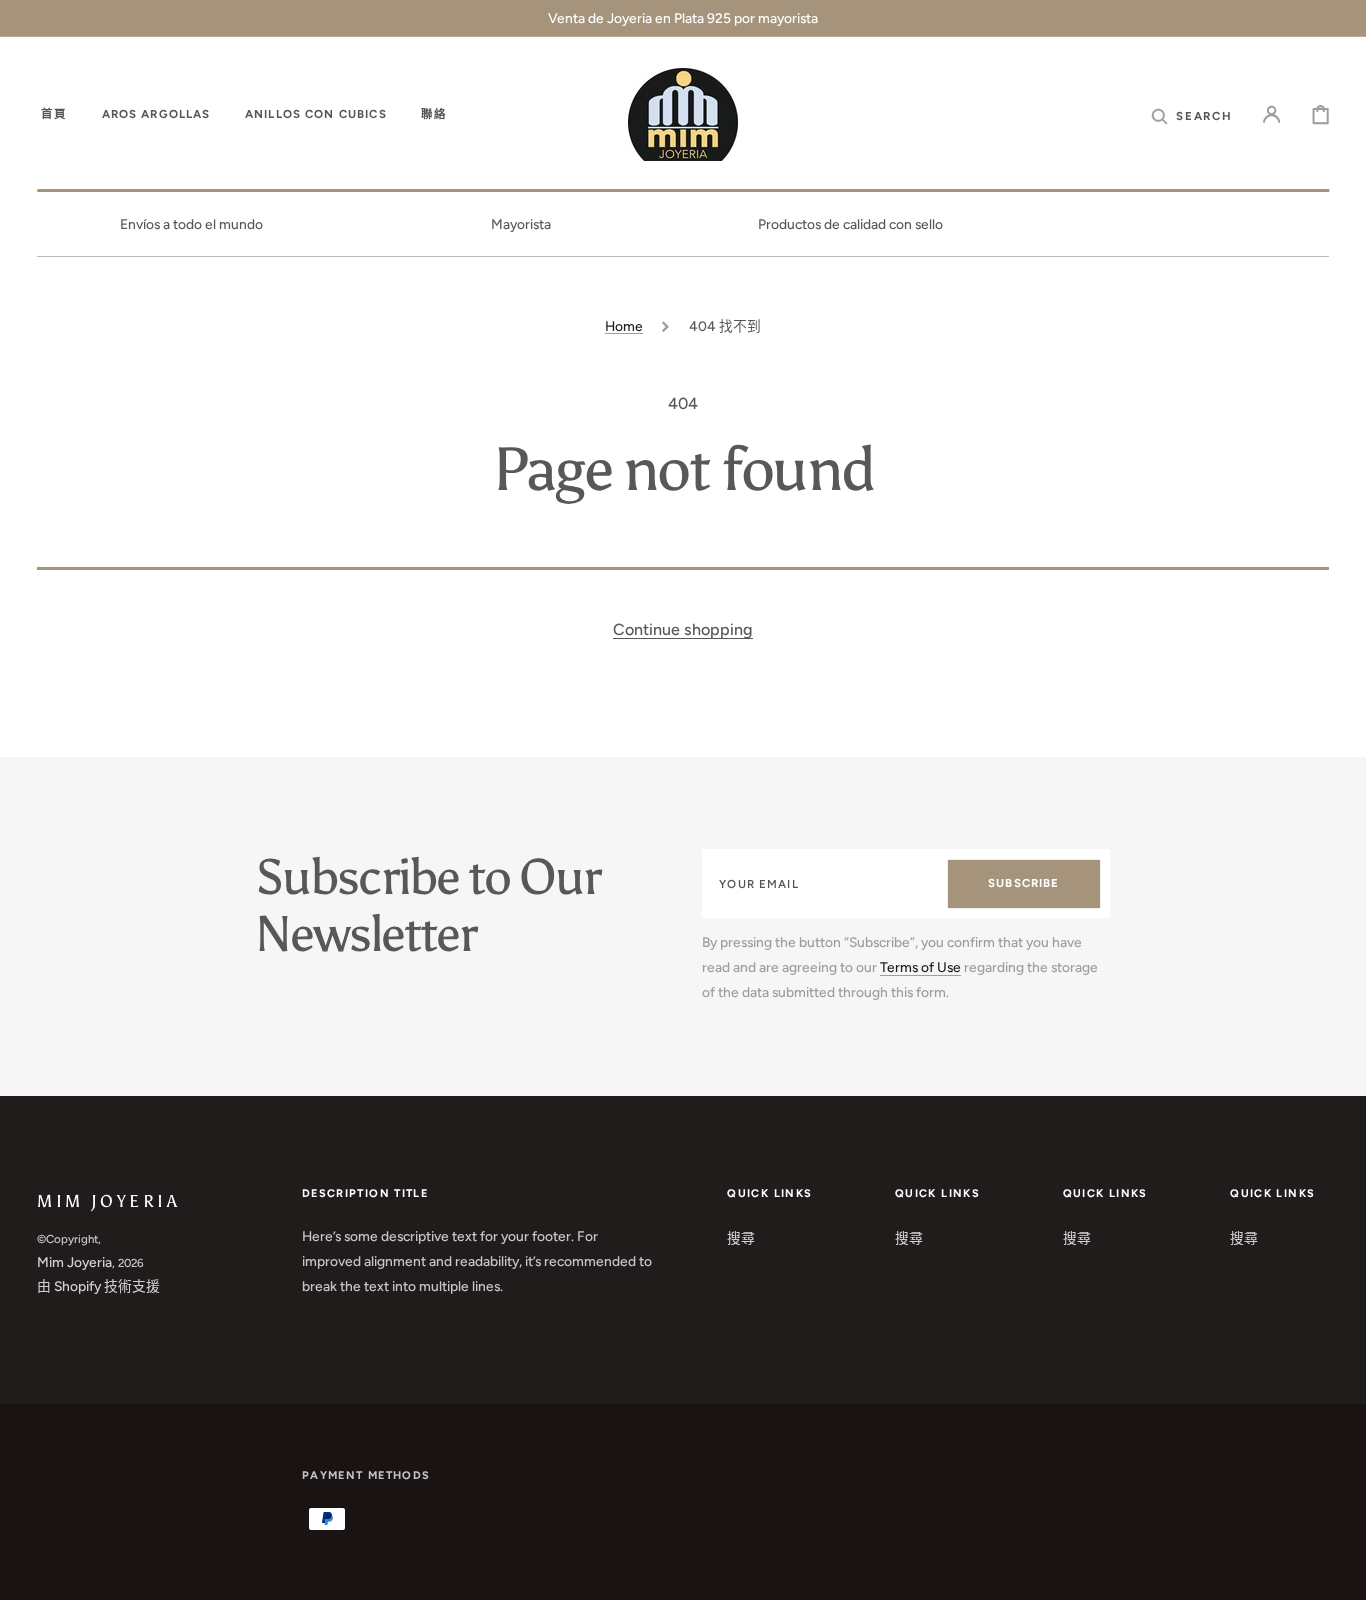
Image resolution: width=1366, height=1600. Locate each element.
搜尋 (741, 1238)
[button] (1191, 115)
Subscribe (1023, 883)
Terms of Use (920, 967)
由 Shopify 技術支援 (98, 1286)
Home (624, 326)
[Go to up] (1336, 1570)
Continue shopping (683, 629)
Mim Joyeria (74, 1262)
